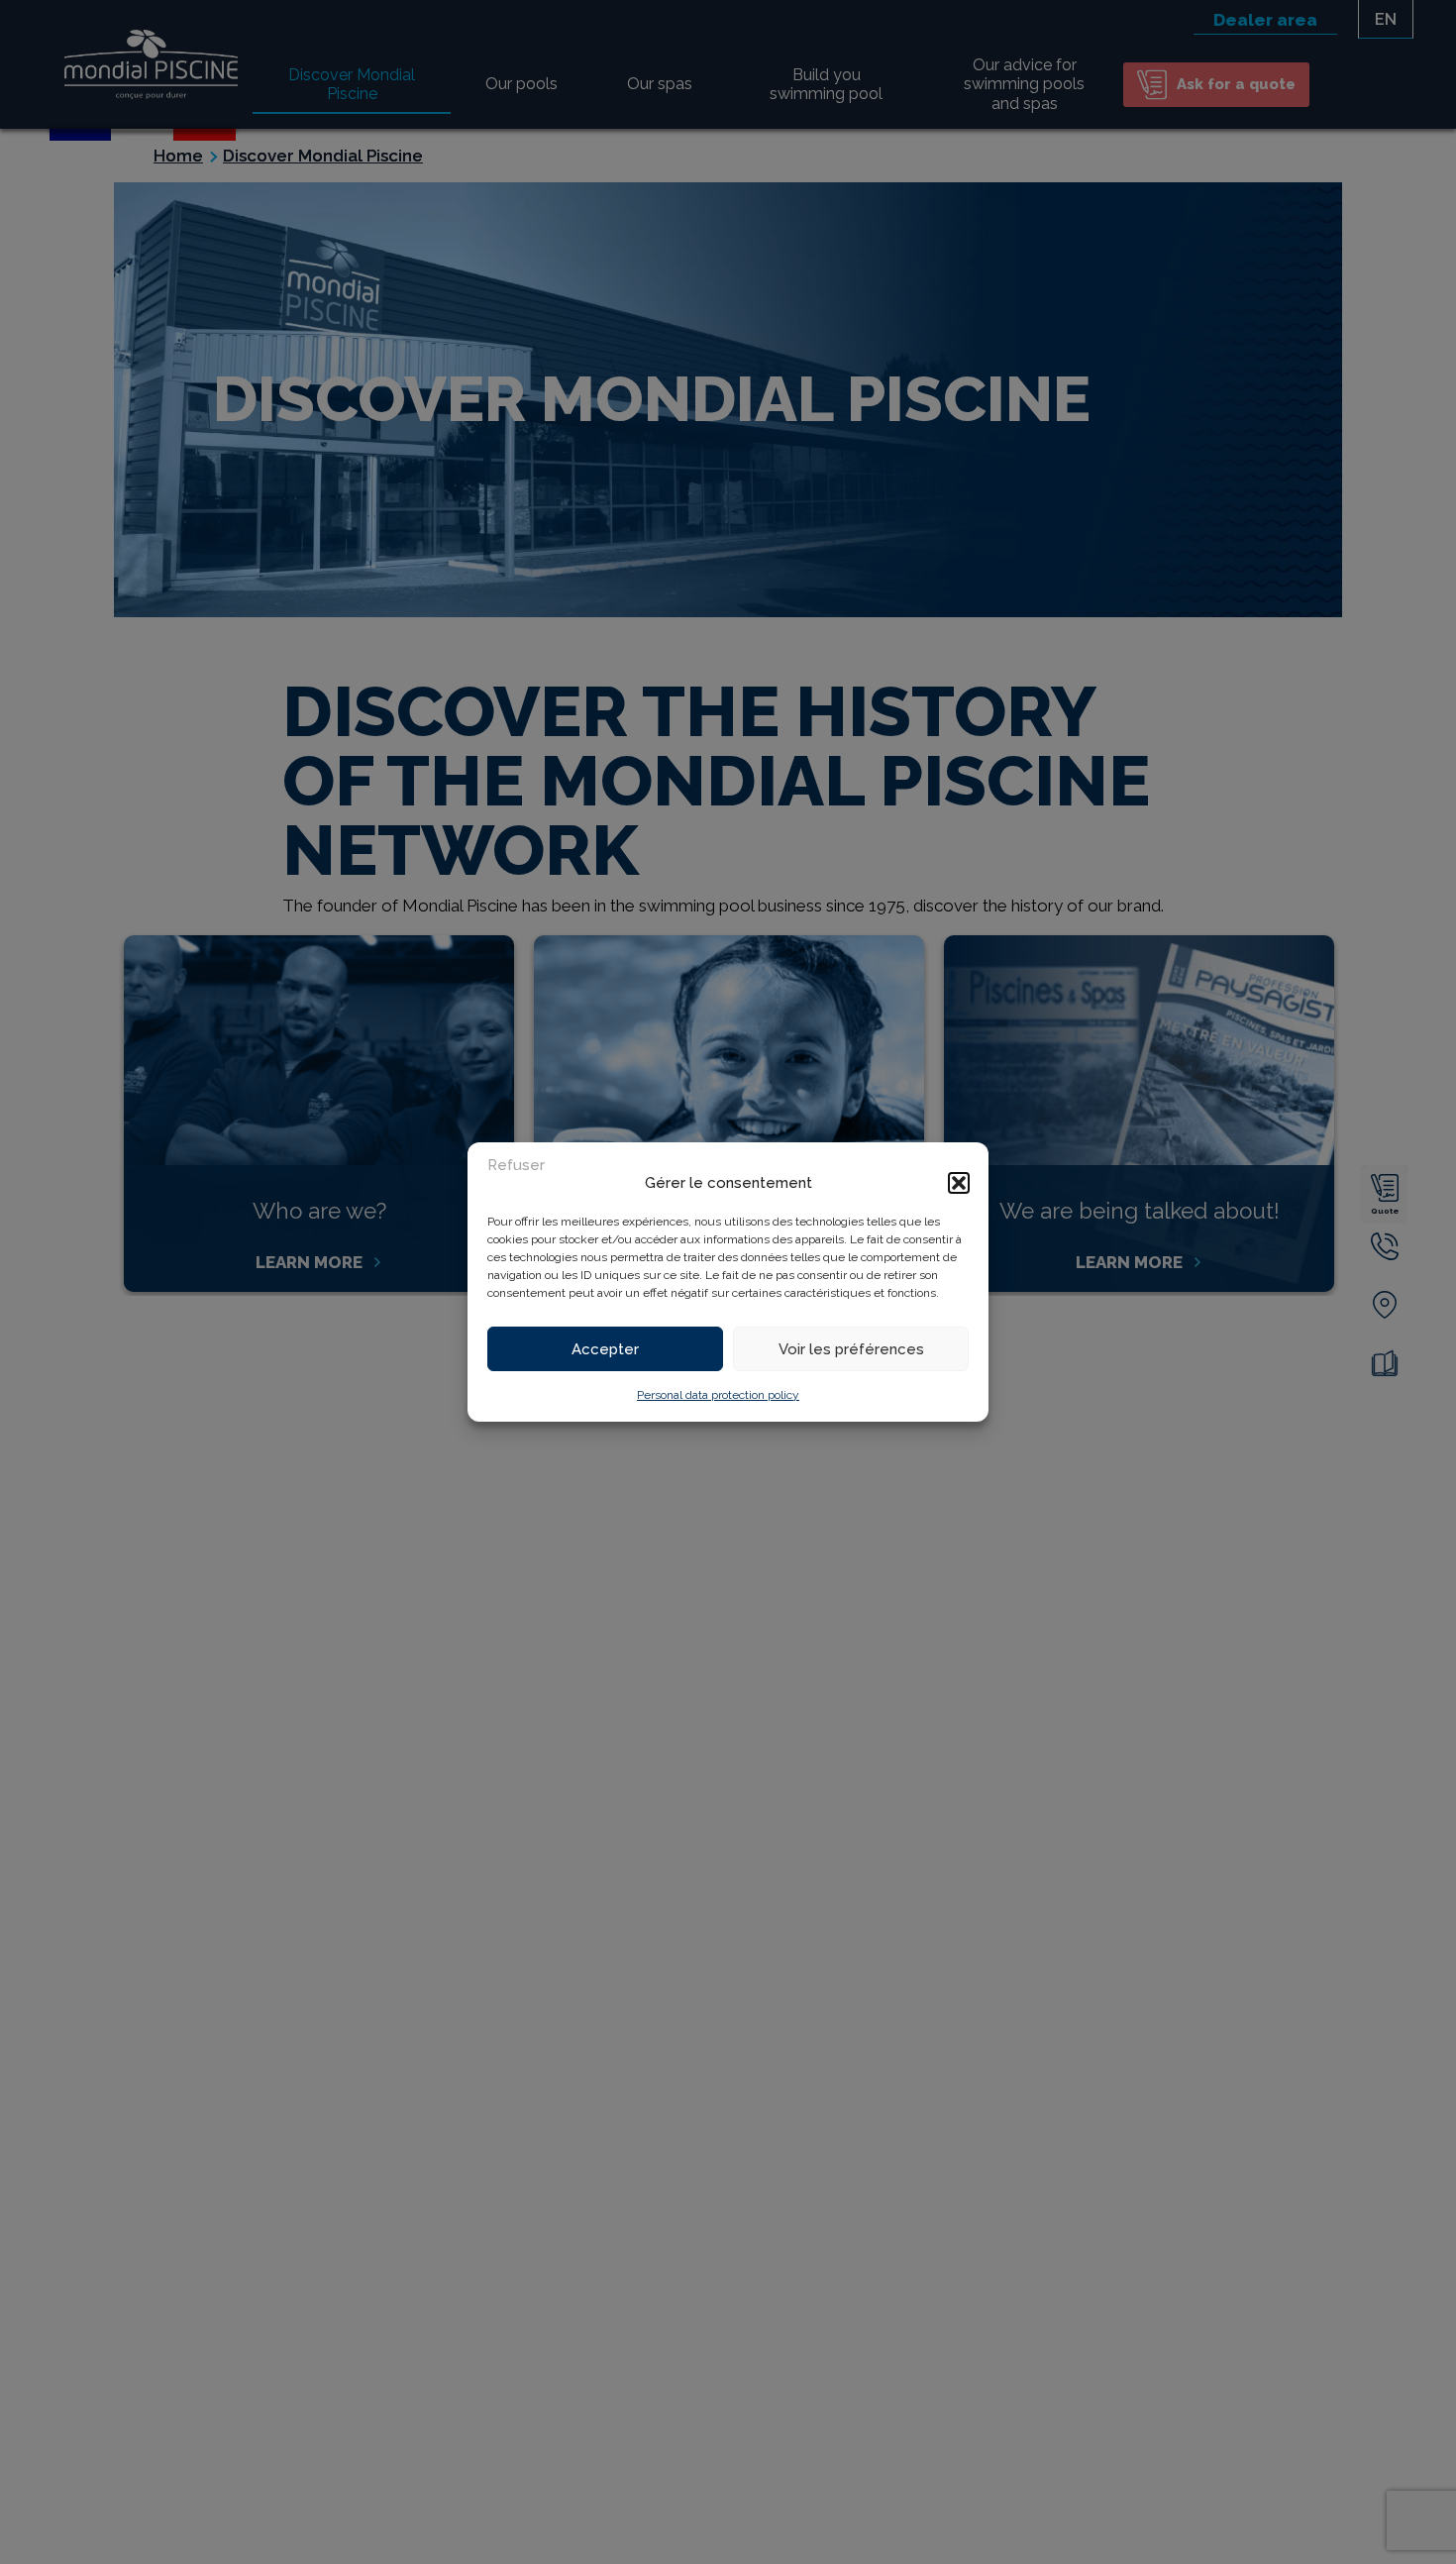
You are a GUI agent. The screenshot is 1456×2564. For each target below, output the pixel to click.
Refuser (516, 1165)
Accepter (605, 1349)
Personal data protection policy (718, 1395)
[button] (959, 1183)
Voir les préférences (851, 1349)
